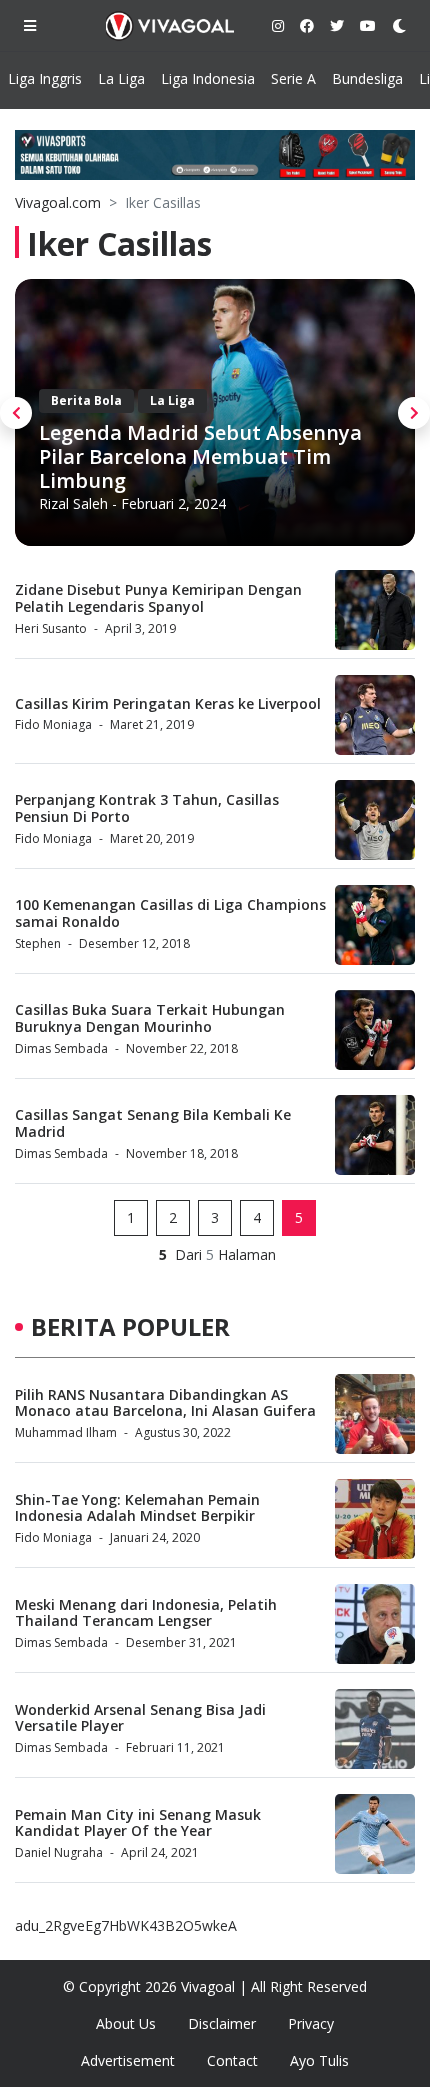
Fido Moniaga (53, 724)
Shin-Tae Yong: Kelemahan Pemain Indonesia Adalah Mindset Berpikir (137, 1508)
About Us (126, 2023)
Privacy (311, 2023)
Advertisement (128, 2060)
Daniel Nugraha (59, 1852)
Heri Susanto (51, 628)
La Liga (121, 78)
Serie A (293, 78)
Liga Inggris (45, 78)
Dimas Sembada (61, 1048)
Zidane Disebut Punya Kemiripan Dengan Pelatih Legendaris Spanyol (158, 598)
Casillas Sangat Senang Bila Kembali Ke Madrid (153, 1123)
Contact (232, 2060)
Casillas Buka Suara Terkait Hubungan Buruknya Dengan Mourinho (150, 1018)
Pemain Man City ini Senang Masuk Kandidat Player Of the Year (138, 1823)
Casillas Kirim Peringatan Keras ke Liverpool (168, 703)
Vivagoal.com (58, 202)
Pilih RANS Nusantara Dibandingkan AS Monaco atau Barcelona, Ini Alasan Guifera (165, 1403)
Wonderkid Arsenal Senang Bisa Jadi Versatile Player (140, 1718)
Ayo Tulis (319, 2060)
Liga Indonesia (208, 78)
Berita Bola (86, 400)
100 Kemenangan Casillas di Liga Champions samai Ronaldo (170, 913)
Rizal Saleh (73, 503)
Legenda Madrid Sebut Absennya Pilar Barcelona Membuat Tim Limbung (200, 456)
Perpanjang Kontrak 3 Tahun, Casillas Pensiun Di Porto (147, 808)
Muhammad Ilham (66, 1432)
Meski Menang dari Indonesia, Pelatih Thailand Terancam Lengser (146, 1613)
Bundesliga (367, 78)
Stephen (38, 943)
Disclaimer (222, 2023)
